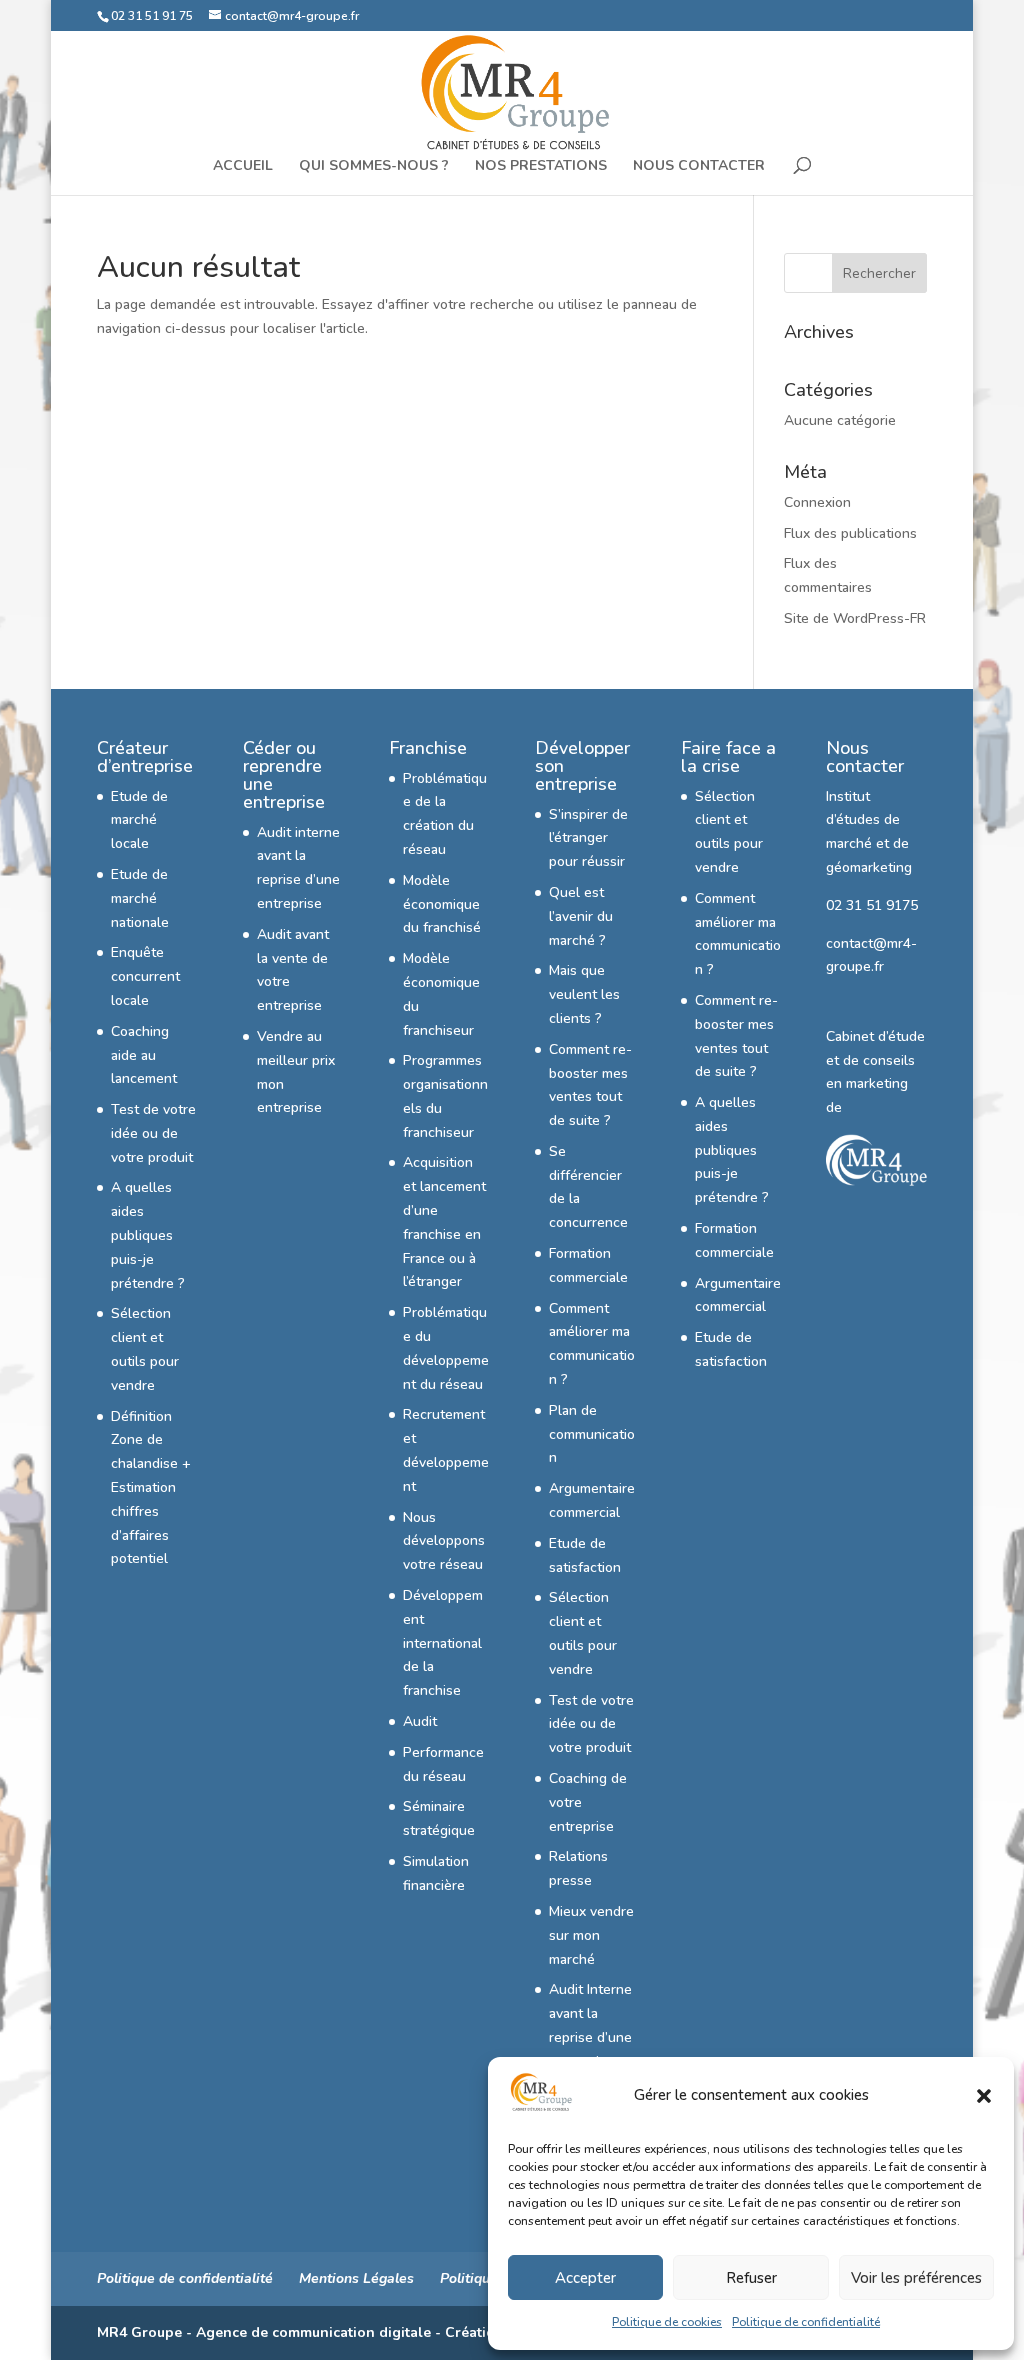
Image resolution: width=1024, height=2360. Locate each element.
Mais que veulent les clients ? (584, 994)
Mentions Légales (356, 2278)
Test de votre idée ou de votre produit (153, 1133)
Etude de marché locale (139, 820)
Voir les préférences (916, 2278)
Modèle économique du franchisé (442, 904)
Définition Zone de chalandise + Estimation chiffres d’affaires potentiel (151, 1488)
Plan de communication (592, 1434)
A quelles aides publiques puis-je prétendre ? (148, 1235)
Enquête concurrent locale (145, 976)
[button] (984, 2096)
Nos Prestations (541, 167)
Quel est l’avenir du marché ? (581, 916)
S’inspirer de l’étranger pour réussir (588, 838)
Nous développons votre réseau (444, 1541)
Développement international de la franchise (443, 1643)
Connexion (817, 502)
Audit (420, 1721)
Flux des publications (850, 533)
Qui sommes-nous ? (374, 167)
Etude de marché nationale (140, 898)
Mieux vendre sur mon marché (591, 1935)
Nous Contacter (699, 167)
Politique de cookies (667, 2322)
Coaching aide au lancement (144, 1055)
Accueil (243, 167)
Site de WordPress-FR (855, 618)
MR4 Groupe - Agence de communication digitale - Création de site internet (354, 2332)
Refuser (751, 2278)
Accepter (585, 2278)
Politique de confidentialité (806, 2322)
